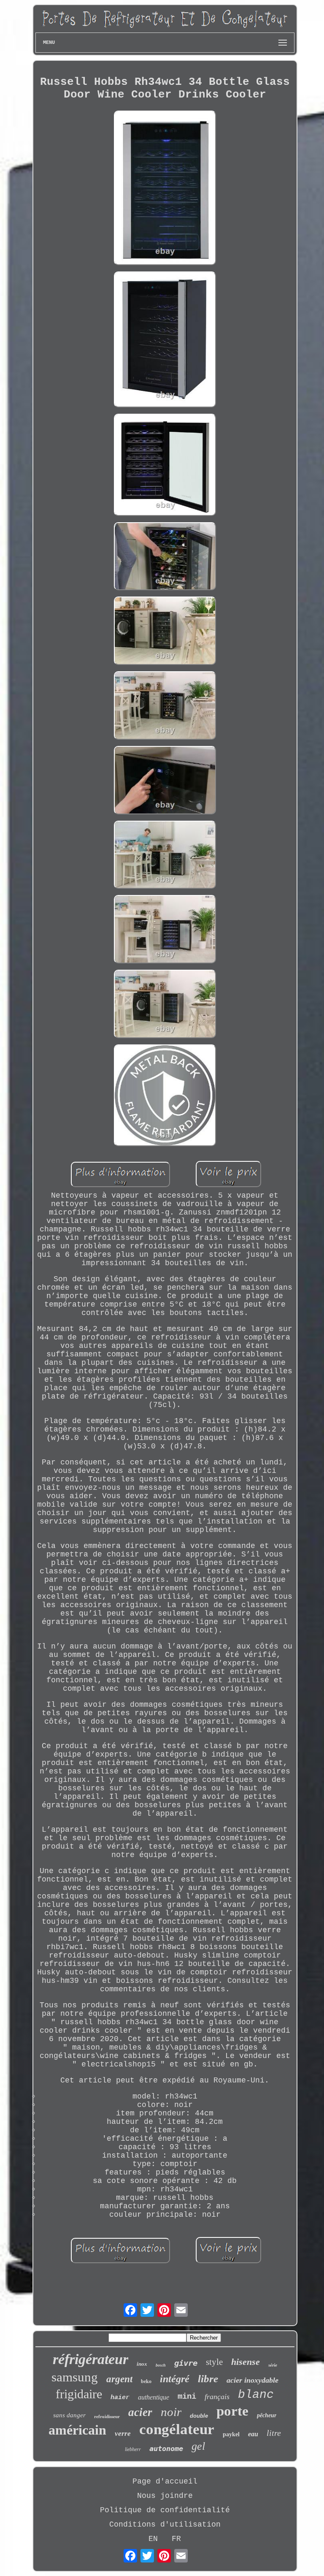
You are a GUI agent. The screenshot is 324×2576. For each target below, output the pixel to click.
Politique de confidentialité (165, 2510)
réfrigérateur (90, 2359)
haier (120, 2398)
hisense (246, 2362)
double (199, 2416)
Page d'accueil (165, 2481)
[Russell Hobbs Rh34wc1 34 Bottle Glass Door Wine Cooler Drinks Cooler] (165, 189)
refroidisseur (107, 2416)
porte (232, 2411)
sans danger (69, 2415)
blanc (256, 2395)
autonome (166, 2449)
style (214, 2362)
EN (153, 2539)
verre (123, 2434)
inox (142, 2364)
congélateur (177, 2429)
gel (198, 2446)
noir (171, 2412)
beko (146, 2381)
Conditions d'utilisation (165, 2524)
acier (140, 2412)
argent (119, 2379)
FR (176, 2539)
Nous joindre (165, 2496)
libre (208, 2379)
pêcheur (267, 2415)
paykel (231, 2434)
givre (186, 2363)
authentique (154, 2397)
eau (253, 2434)
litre (274, 2433)
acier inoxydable (252, 2380)
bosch (161, 2365)
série (273, 2365)
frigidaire (79, 2394)
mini (187, 2397)
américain (77, 2430)
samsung (75, 2377)
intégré (175, 2379)
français (217, 2397)
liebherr (133, 2449)
